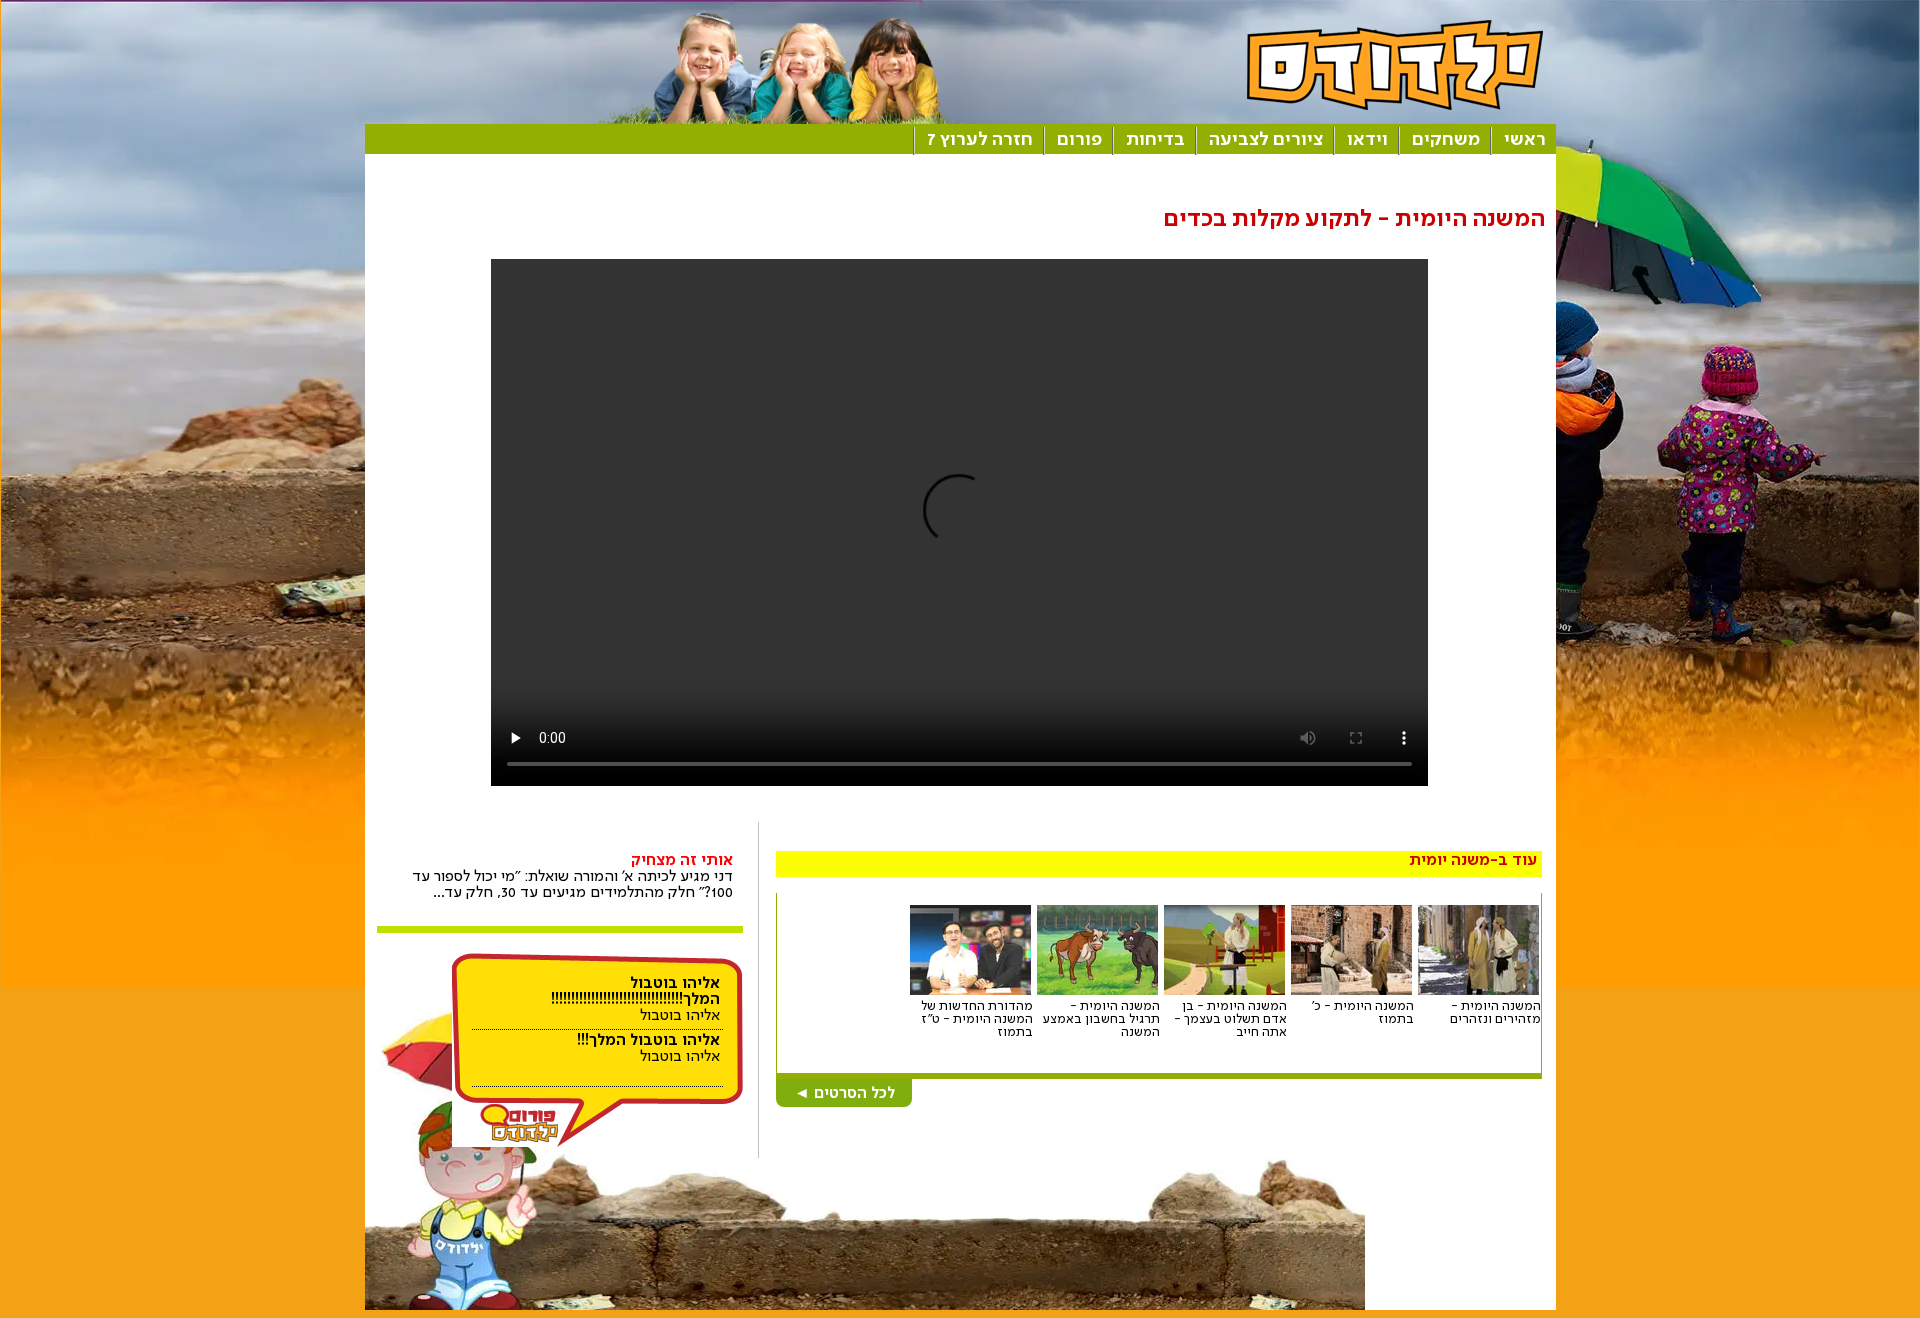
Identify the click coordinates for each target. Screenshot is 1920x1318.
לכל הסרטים (844, 1094)
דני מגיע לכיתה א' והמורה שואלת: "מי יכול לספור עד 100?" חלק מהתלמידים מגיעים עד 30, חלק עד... (572, 877)
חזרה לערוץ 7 (980, 140)
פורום (1079, 140)
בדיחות (1155, 140)
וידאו (1367, 140)
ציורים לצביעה (1266, 140)
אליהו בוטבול (635, 1000)
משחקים (1446, 140)
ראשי (1525, 140)
